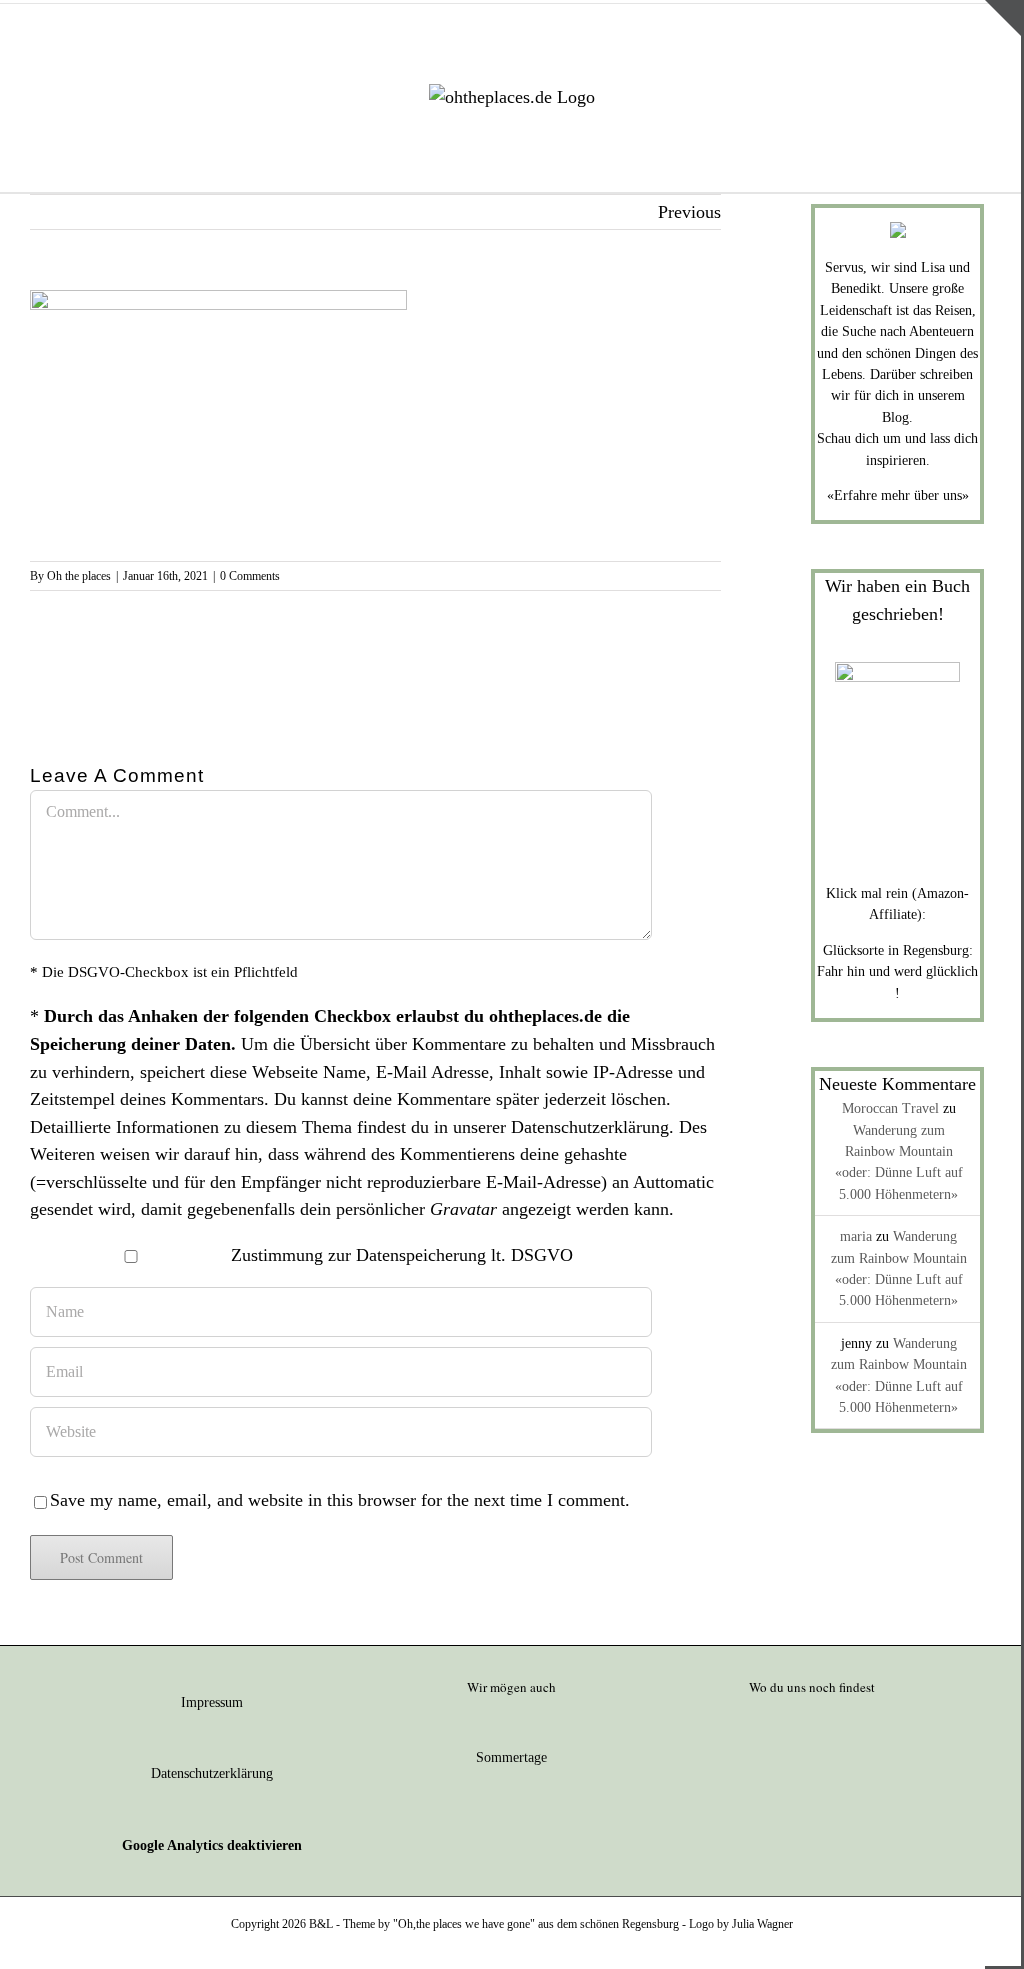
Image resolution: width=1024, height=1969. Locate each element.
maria (856, 1236)
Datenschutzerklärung (590, 1127)
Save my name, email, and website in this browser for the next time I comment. (340, 1500)
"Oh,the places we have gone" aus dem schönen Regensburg (536, 1924)
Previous (689, 212)
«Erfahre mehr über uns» (898, 495)
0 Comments (250, 576)
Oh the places (79, 576)
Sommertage (511, 1757)
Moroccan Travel (890, 1108)
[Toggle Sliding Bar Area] (1003, 18)
